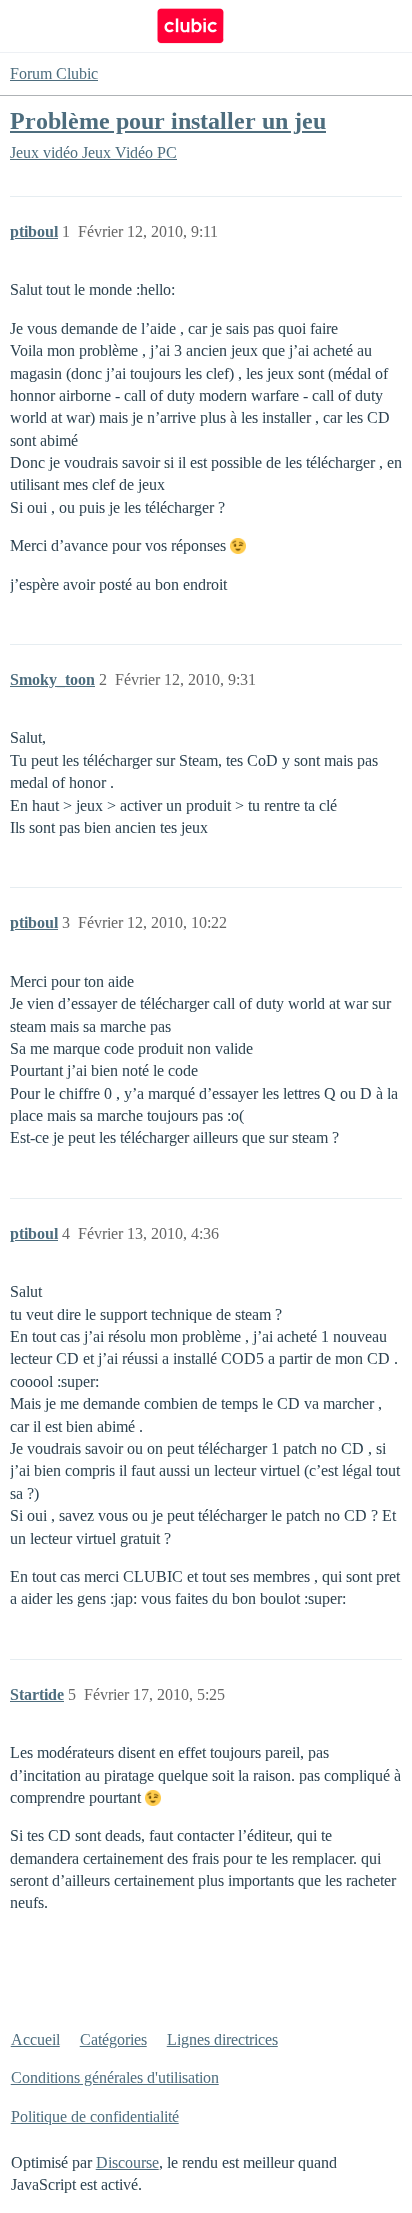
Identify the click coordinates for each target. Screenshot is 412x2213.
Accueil (35, 2039)
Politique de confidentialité (95, 2116)
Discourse (127, 2162)
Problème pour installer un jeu (168, 120)
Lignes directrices (222, 2039)
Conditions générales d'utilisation (115, 2077)
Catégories (113, 2039)
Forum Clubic (54, 73)
